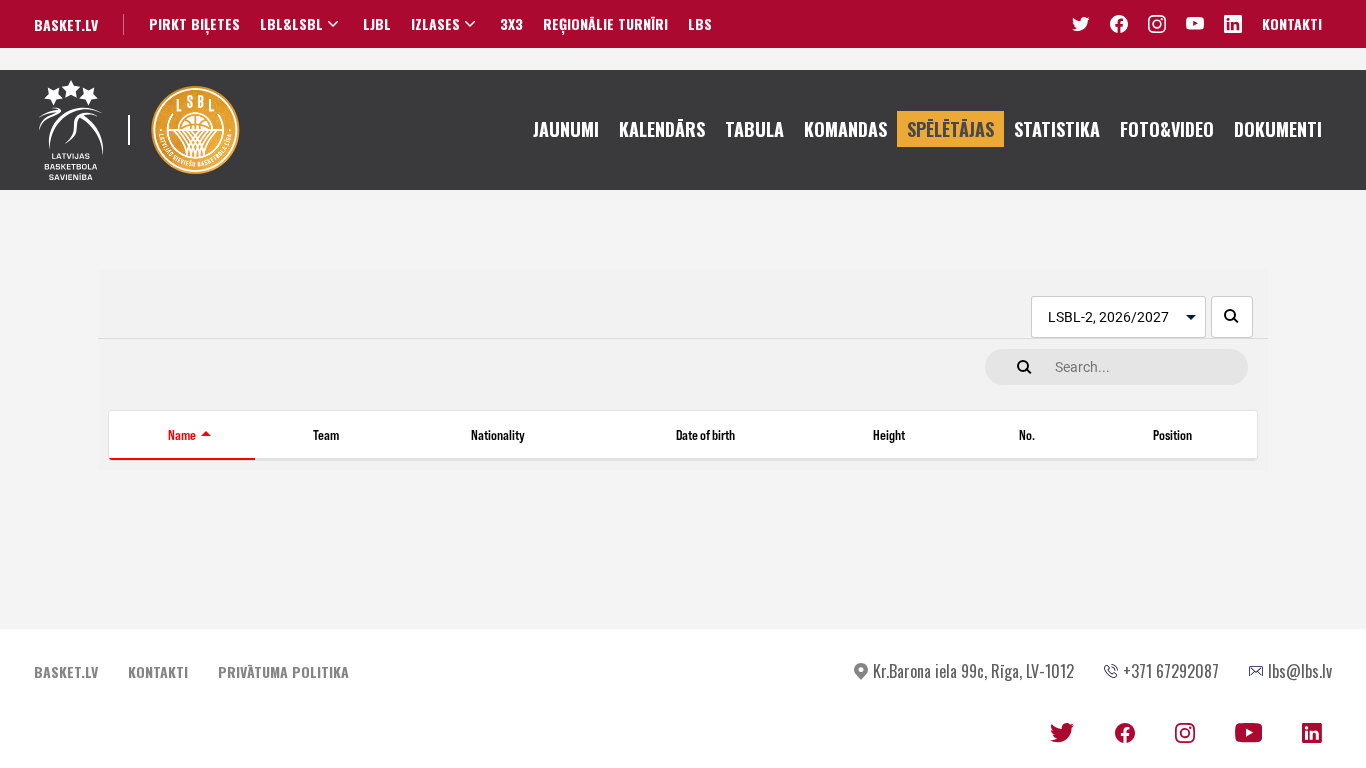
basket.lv (66, 24)
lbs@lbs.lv (1300, 671)
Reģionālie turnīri (605, 24)
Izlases (435, 24)
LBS (700, 24)
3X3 (511, 24)
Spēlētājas (950, 129)
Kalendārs (662, 129)
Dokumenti (1278, 129)
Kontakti (1292, 23)
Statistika (1057, 129)
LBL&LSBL (291, 24)
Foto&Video (1167, 129)
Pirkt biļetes (194, 24)
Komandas (845, 129)
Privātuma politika (283, 671)
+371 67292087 (1171, 671)
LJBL (377, 24)
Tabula (754, 129)
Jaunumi (566, 129)
